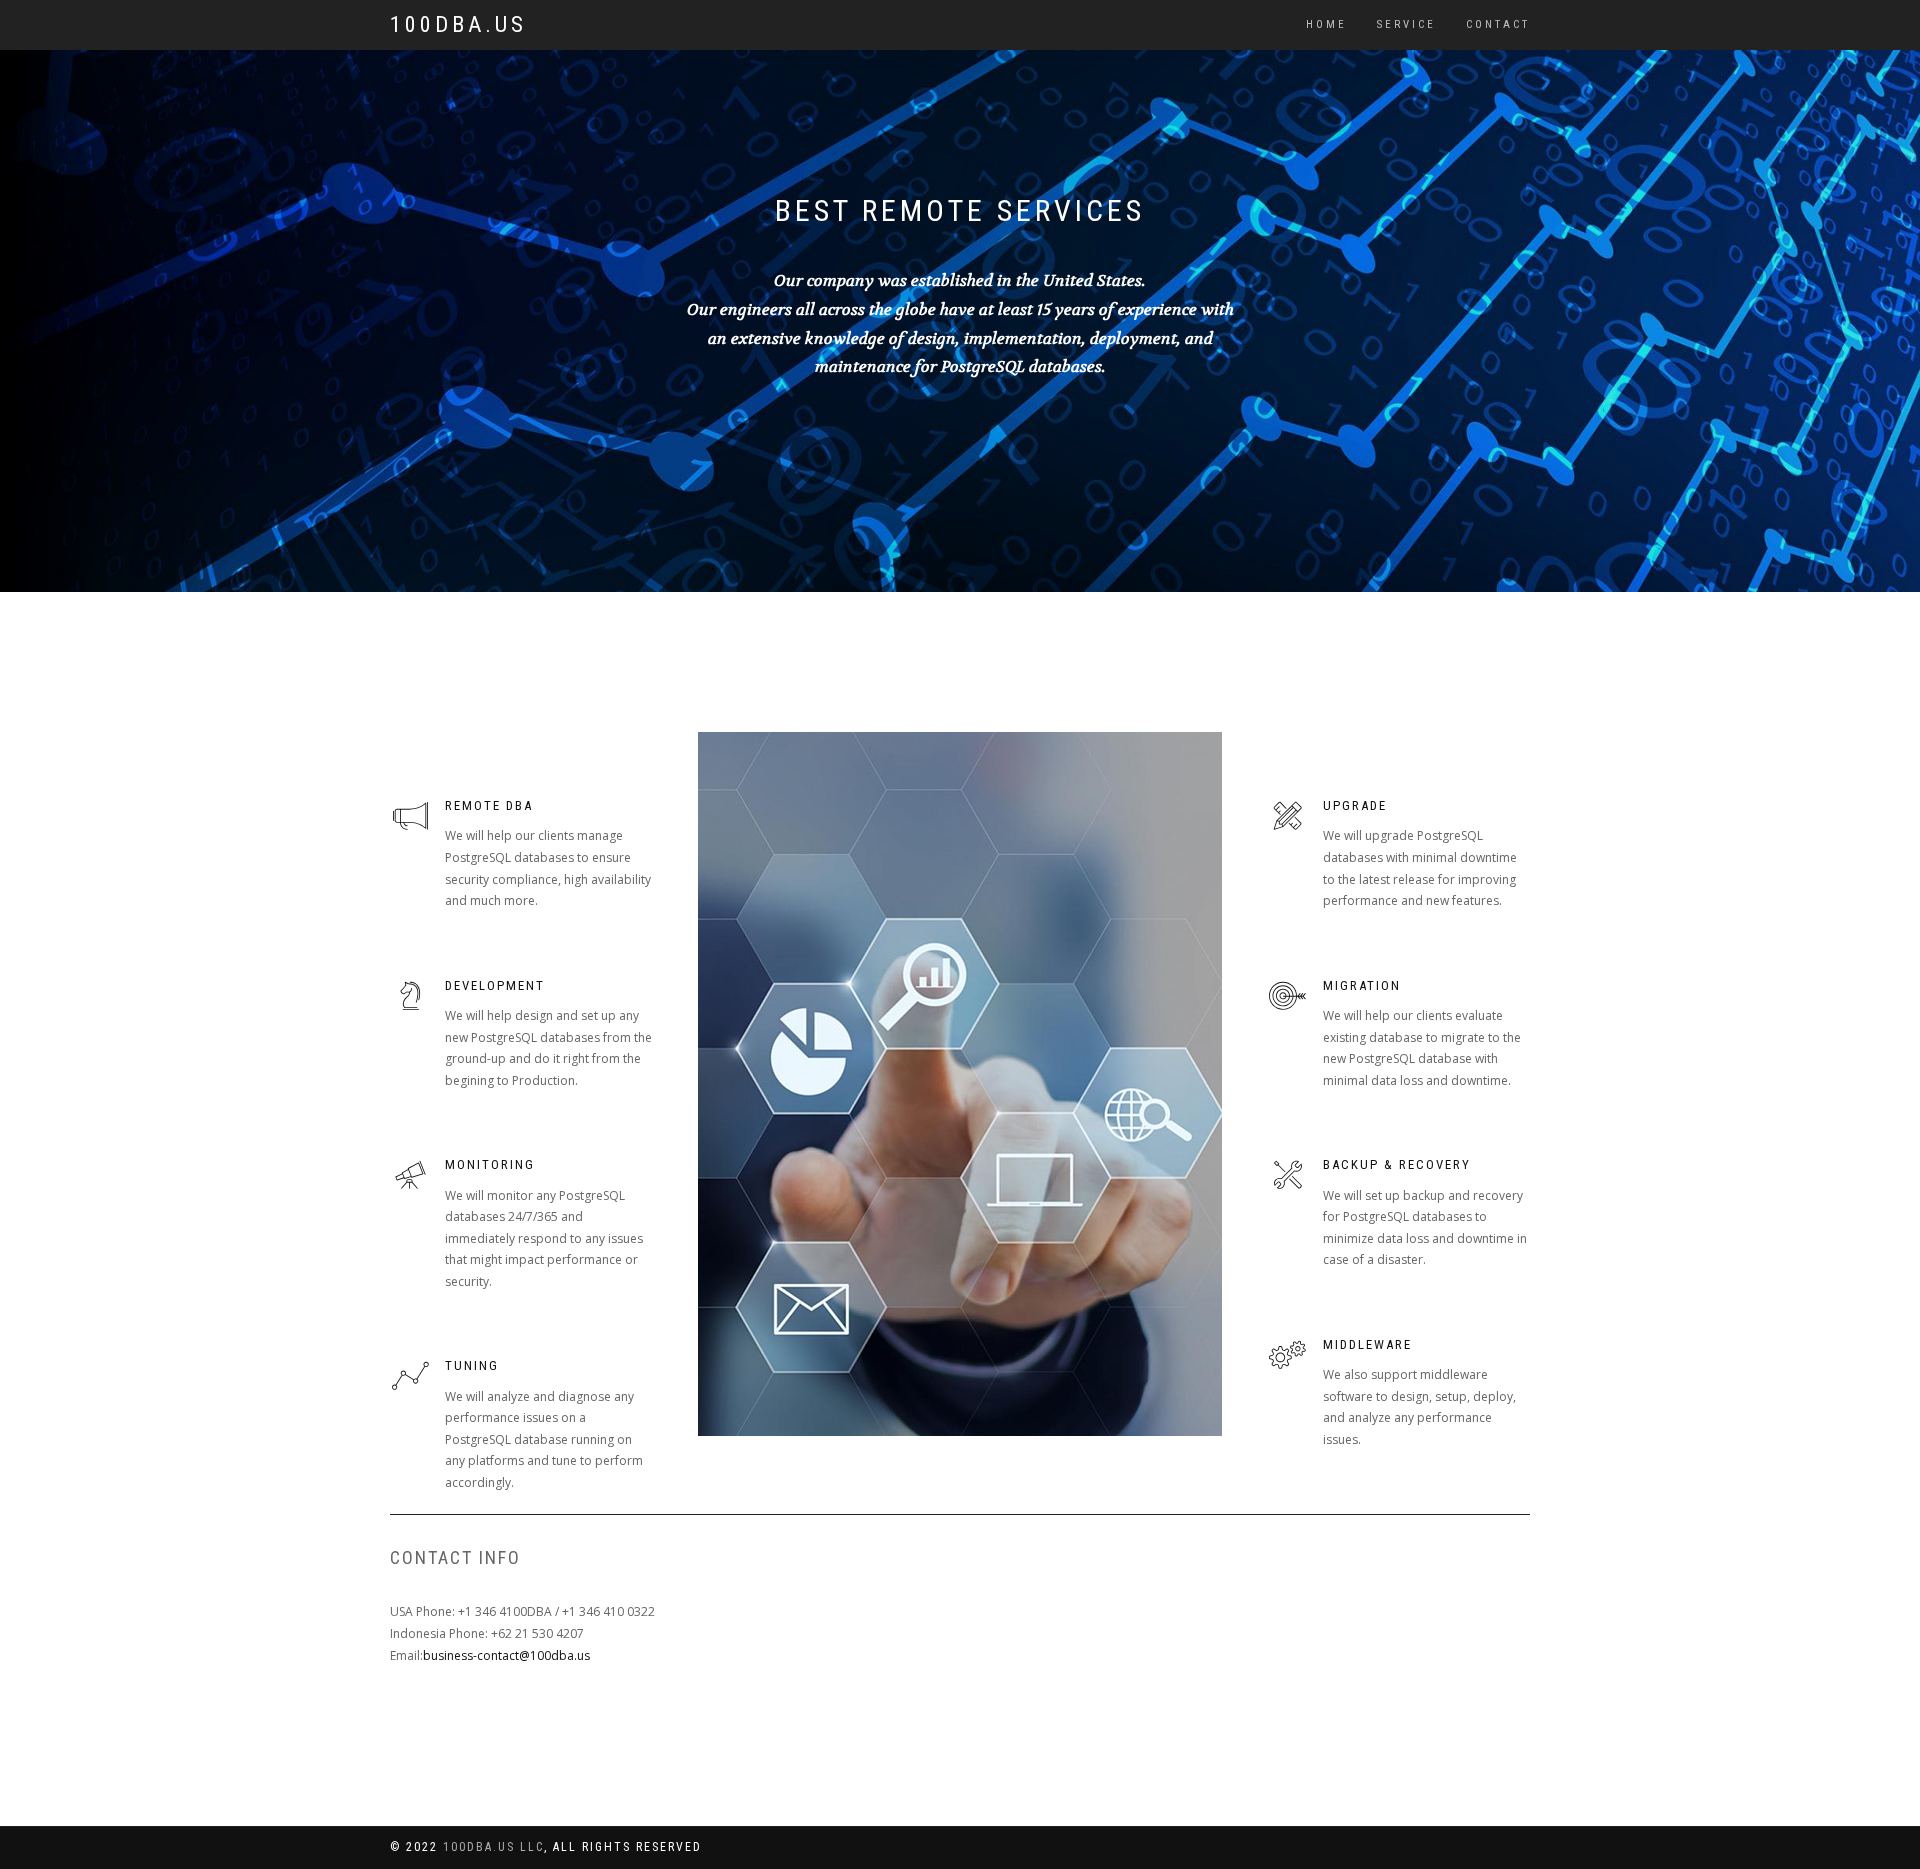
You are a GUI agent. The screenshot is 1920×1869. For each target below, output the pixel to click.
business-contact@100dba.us (506, 1655)
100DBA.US (458, 24)
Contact (1498, 24)
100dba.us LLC (493, 1847)
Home (1326, 24)
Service (1406, 24)
